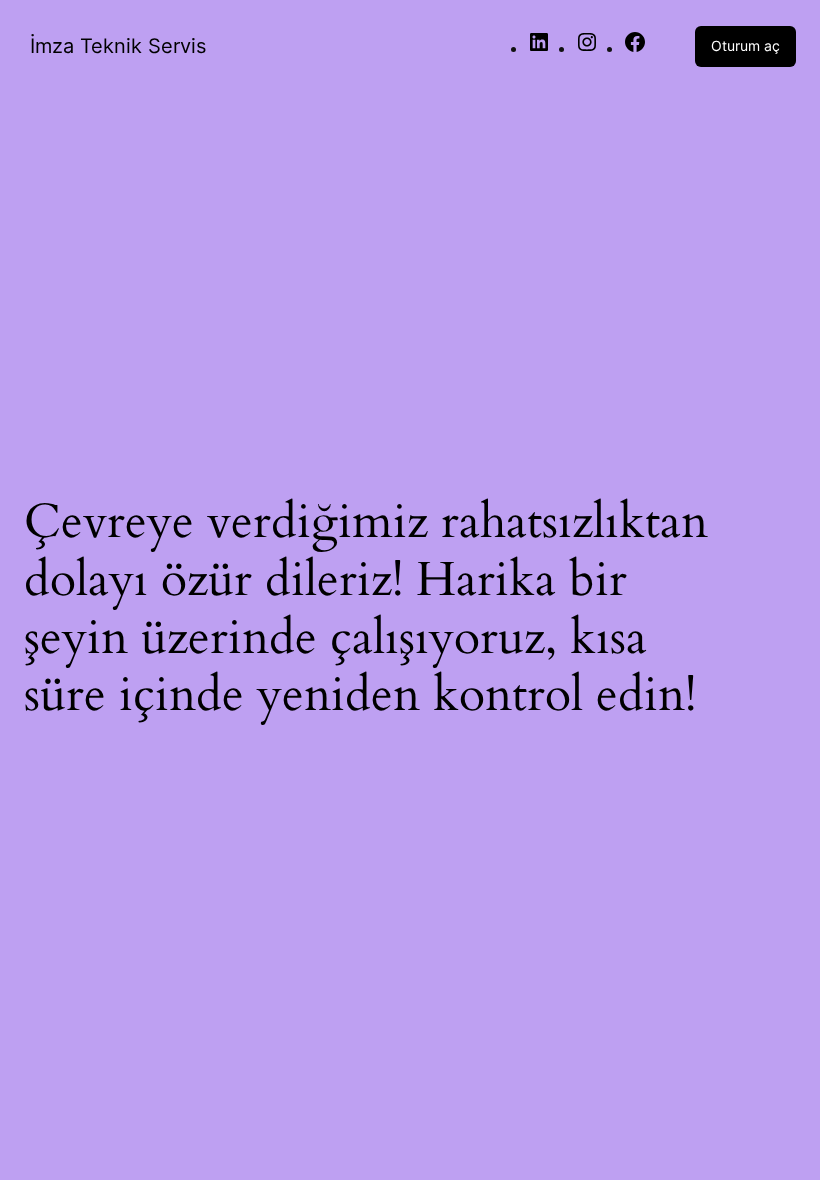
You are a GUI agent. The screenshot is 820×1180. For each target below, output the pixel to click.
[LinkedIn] (539, 49)
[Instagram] (587, 49)
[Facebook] (635, 49)
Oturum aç (745, 45)
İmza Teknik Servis (118, 46)
